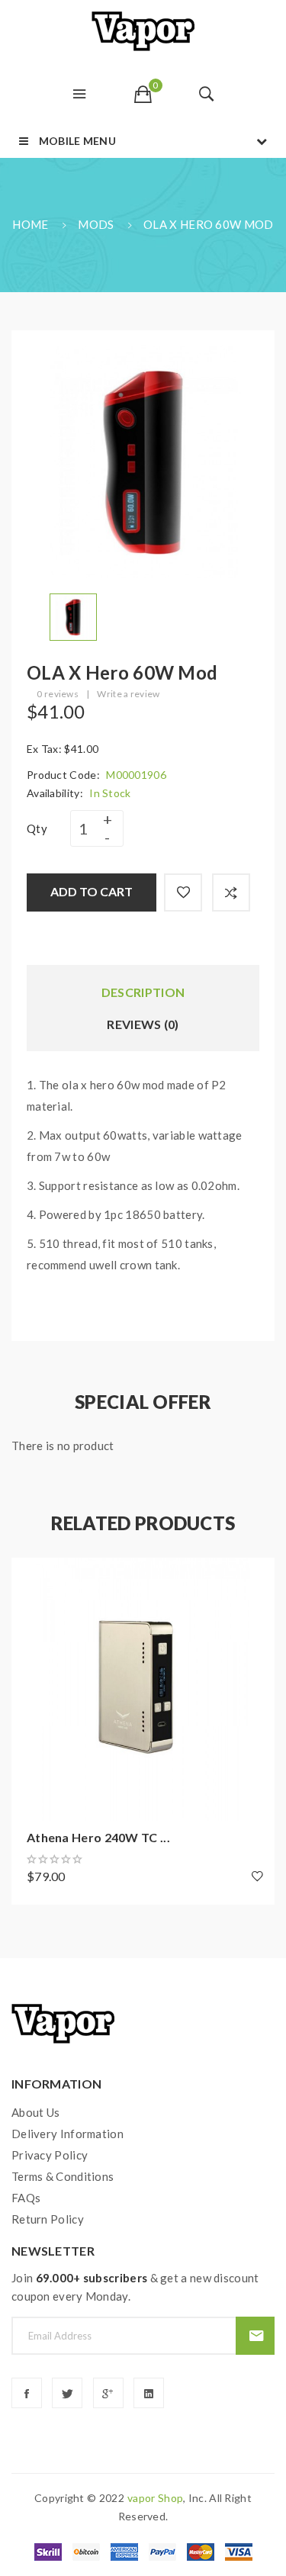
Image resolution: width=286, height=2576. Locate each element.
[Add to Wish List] (183, 892)
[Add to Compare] (231, 892)
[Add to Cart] (31, 1577)
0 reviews (58, 694)
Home (30, 224)
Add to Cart (92, 891)
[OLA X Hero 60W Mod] (73, 616)
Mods (96, 224)
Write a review (128, 694)
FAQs (26, 2198)
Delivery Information (67, 2134)
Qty (37, 828)
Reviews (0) (143, 1024)
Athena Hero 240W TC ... (98, 1837)
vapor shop (155, 2498)
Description (143, 992)
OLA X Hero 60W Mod (208, 224)
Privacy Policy (50, 2155)
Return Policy (48, 2219)
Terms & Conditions (63, 2176)
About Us (35, 2112)
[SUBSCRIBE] (255, 2336)
